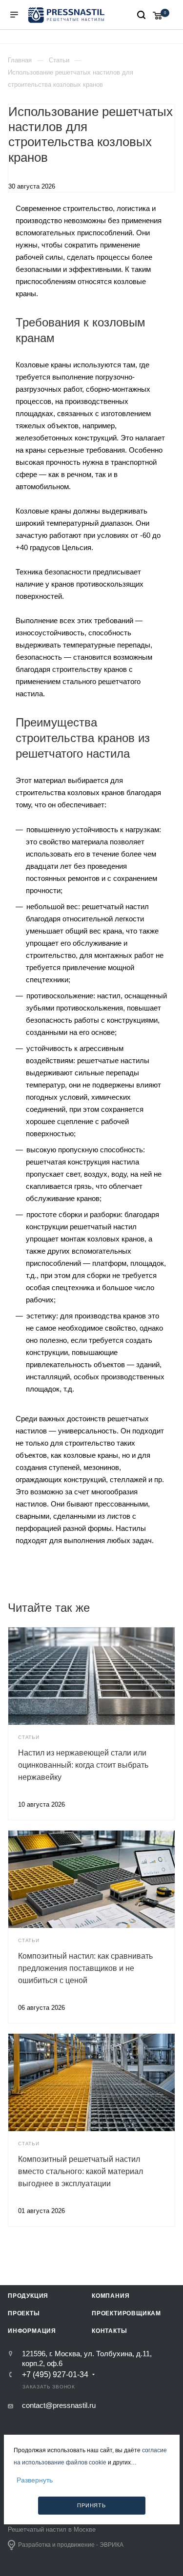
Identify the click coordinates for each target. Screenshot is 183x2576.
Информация (32, 2331)
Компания (111, 2296)
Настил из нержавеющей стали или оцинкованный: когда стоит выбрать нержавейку (83, 1765)
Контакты (109, 2331)
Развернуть (35, 2480)
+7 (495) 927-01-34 (55, 2375)
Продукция (28, 2296)
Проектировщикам (126, 2313)
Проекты (24, 2313)
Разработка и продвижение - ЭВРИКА (71, 2545)
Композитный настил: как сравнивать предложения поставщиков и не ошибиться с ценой (85, 1968)
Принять (91, 2505)
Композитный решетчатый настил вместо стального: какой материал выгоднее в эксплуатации (81, 2171)
